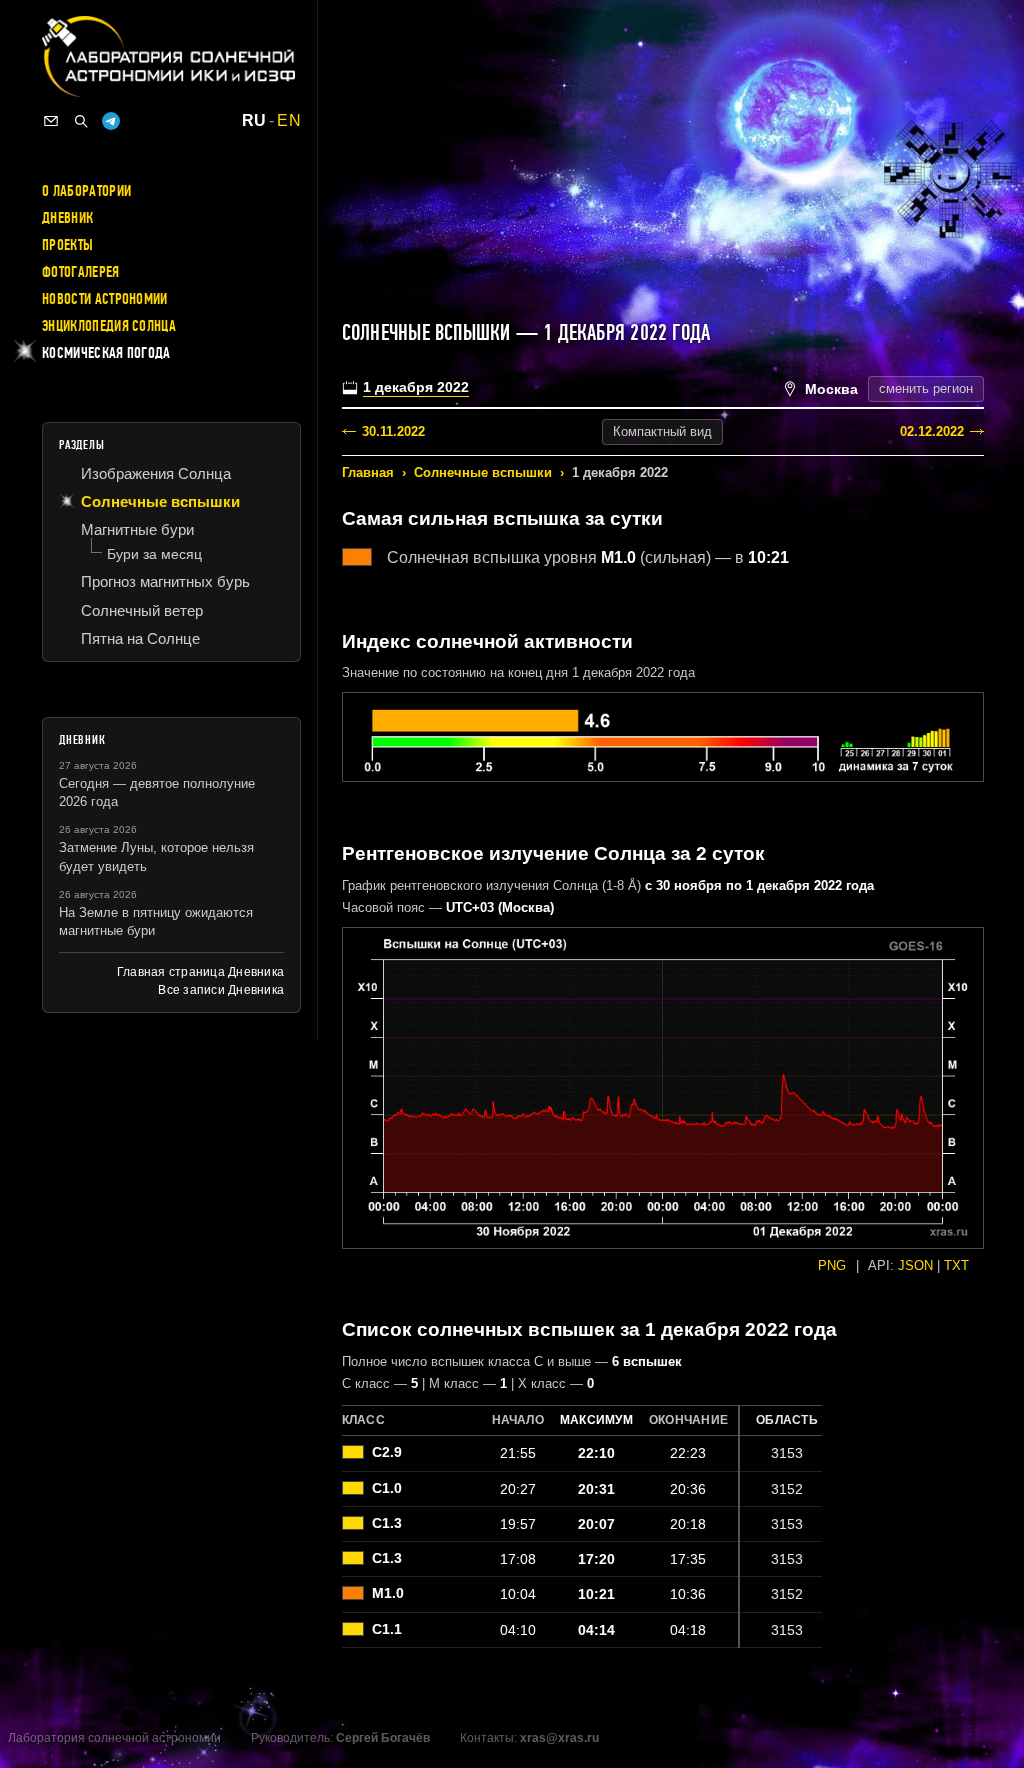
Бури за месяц (154, 554)
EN (289, 121)
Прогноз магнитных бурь (165, 581)
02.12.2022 (932, 431)
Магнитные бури (137, 529)
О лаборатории (86, 191)
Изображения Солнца (156, 473)
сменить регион (926, 388)
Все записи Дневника (221, 990)
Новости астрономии (105, 299)
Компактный (662, 431)
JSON (915, 1265)
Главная (368, 472)
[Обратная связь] (51, 121)
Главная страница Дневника (200, 972)
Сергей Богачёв (383, 1738)
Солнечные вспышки (483, 472)
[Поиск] (81, 121)
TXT (956, 1265)
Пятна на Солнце (140, 638)
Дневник (67, 218)
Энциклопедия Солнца (109, 326)
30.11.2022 (393, 431)
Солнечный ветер (142, 610)
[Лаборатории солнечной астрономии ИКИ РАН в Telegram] (111, 121)
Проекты (67, 245)
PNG (832, 1265)
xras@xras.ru (559, 1738)
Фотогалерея (81, 272)
